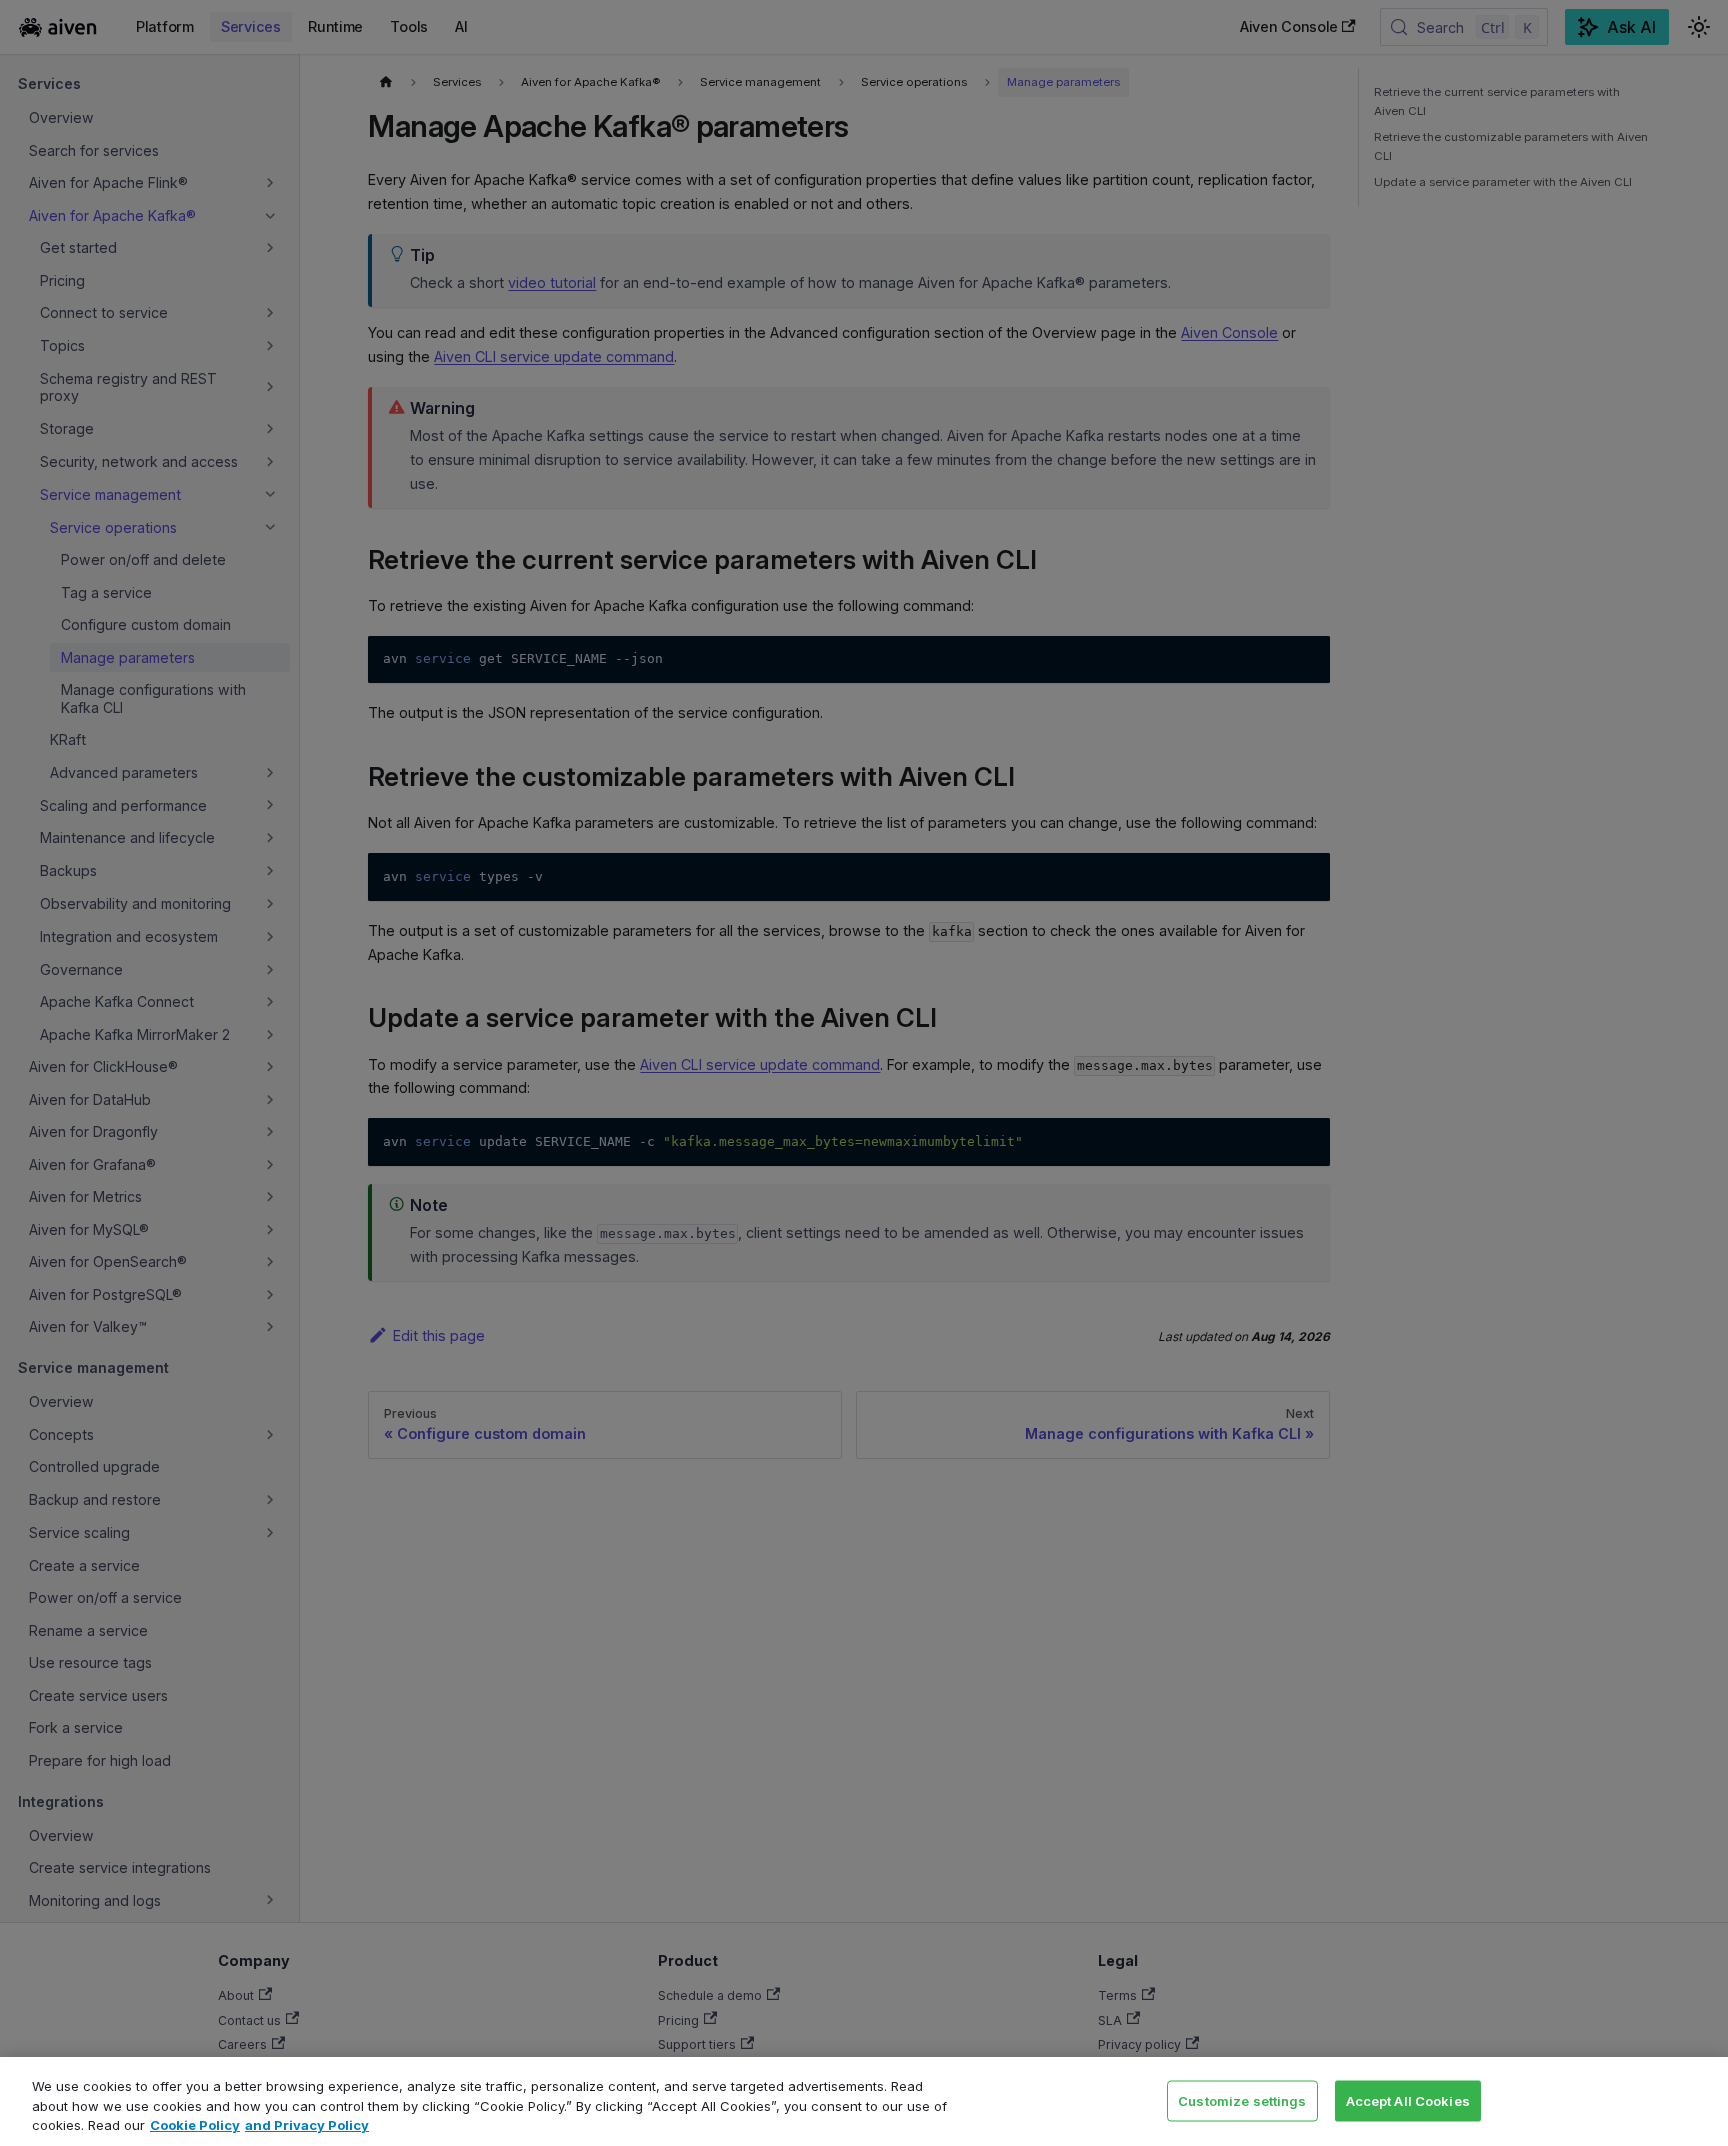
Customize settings (1242, 2100)
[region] (864, 2101)
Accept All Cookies (1408, 2100)
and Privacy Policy (307, 2125)
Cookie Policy (195, 2125)
